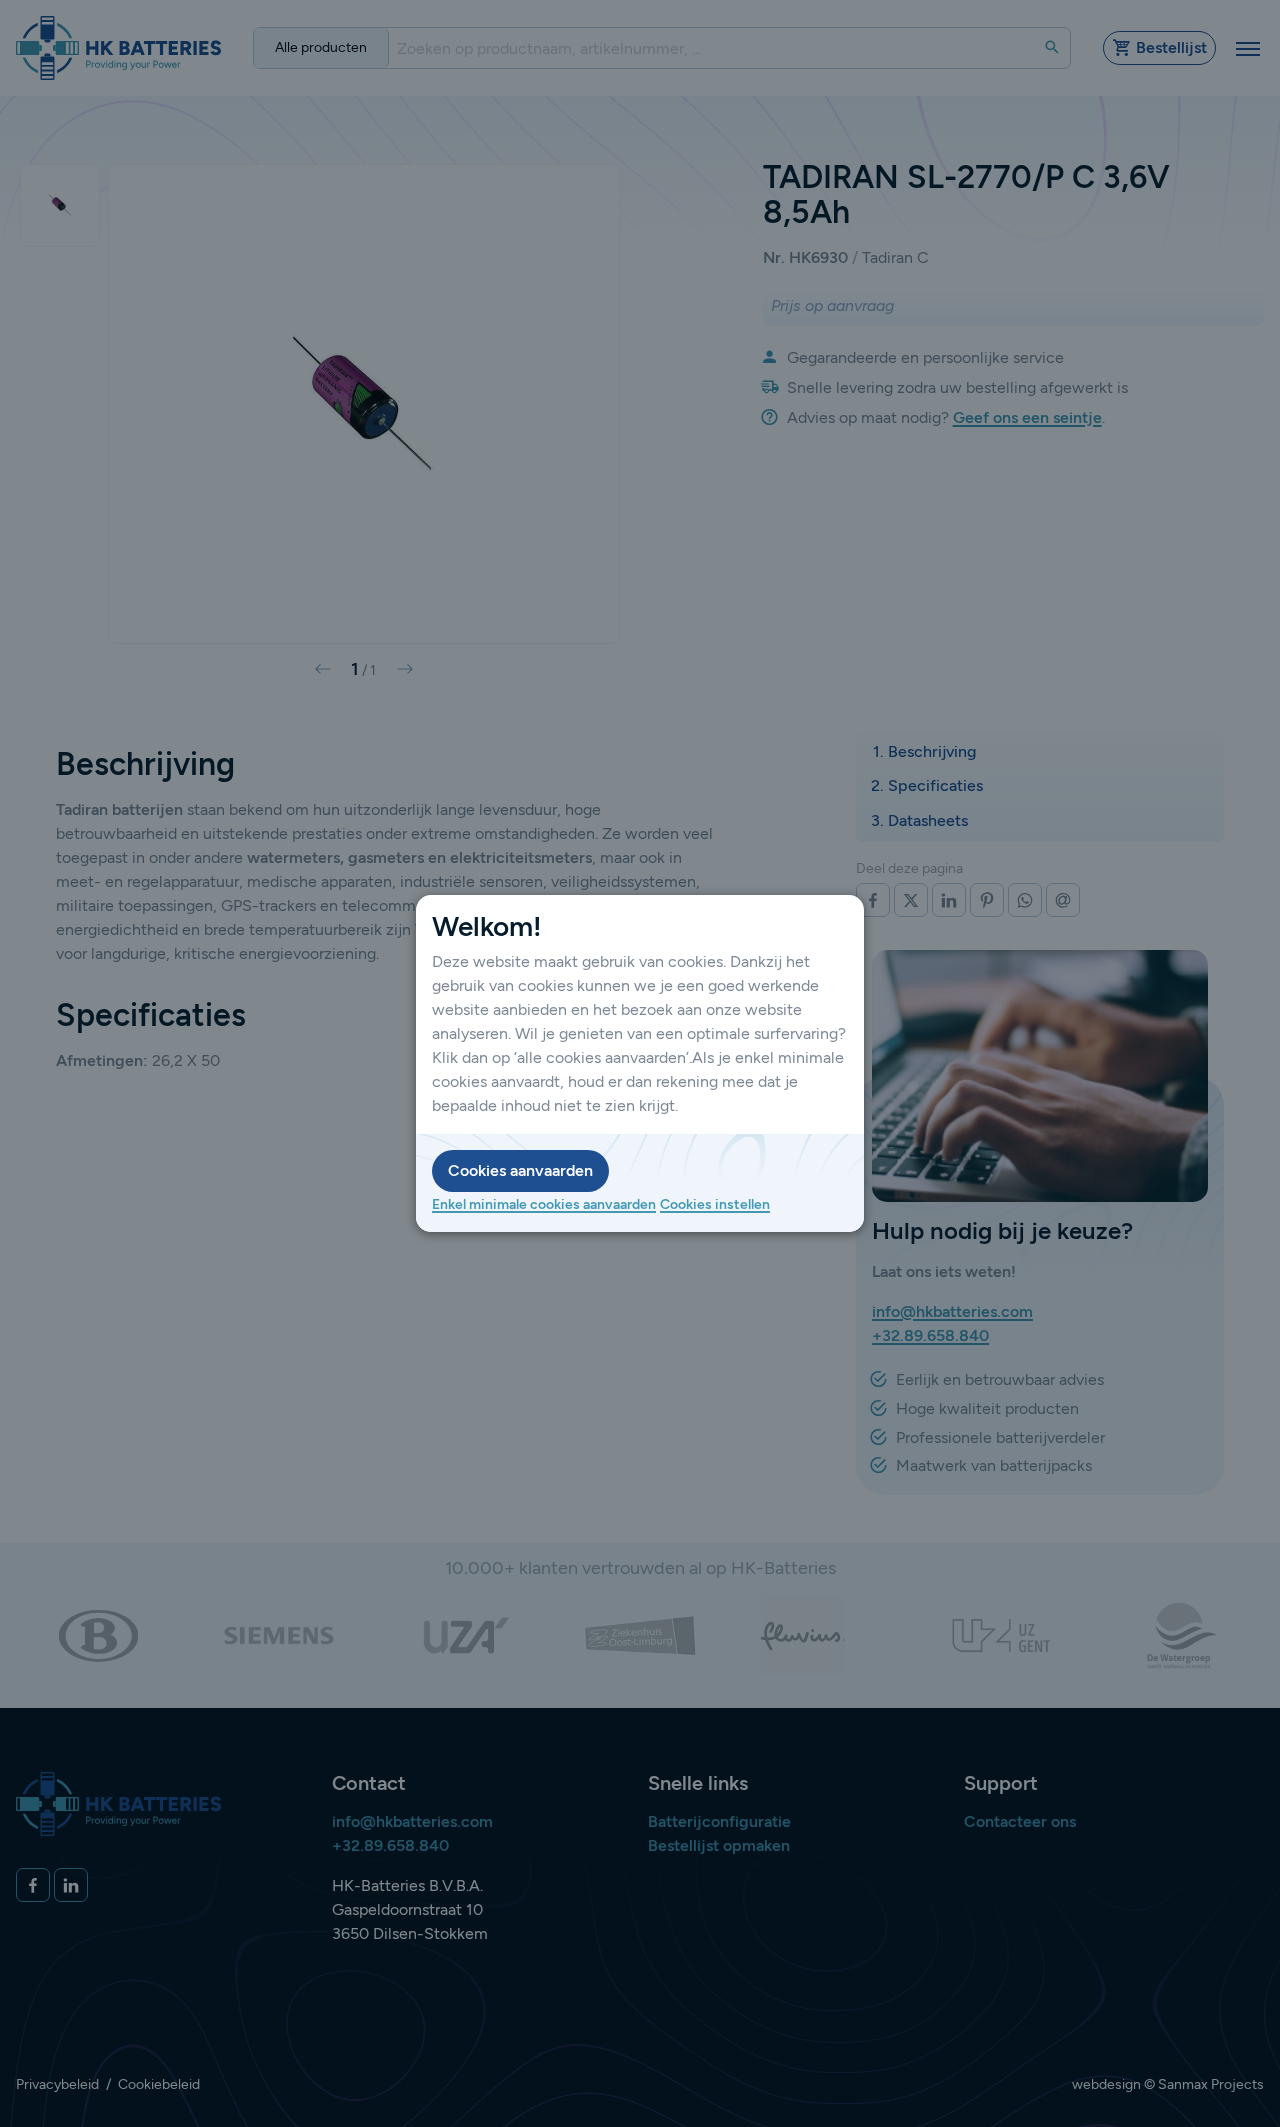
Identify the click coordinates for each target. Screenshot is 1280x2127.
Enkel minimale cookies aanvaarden (544, 1204)
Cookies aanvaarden (520, 1170)
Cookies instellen (715, 1204)
